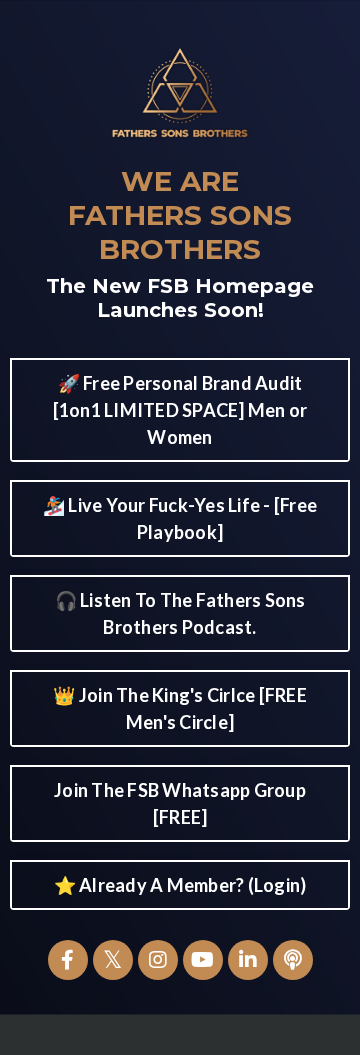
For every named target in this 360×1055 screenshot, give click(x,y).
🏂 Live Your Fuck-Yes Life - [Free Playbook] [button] (180, 518)
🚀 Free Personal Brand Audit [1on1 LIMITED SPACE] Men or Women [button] (180, 410)
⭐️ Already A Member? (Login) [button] (180, 885)
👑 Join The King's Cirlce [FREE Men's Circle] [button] (180, 708)
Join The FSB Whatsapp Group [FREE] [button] (180, 803)
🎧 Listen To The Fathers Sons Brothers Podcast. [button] (180, 613)
